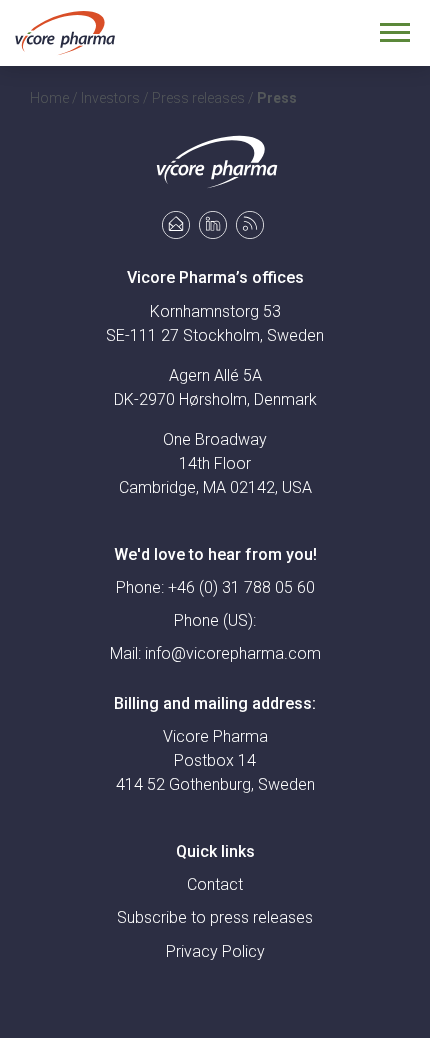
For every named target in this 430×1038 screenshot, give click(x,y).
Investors (110, 98)
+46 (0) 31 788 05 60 (241, 587)
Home (49, 98)
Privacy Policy (215, 951)
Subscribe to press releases (215, 917)
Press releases (198, 98)
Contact (215, 884)
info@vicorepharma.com (233, 653)
